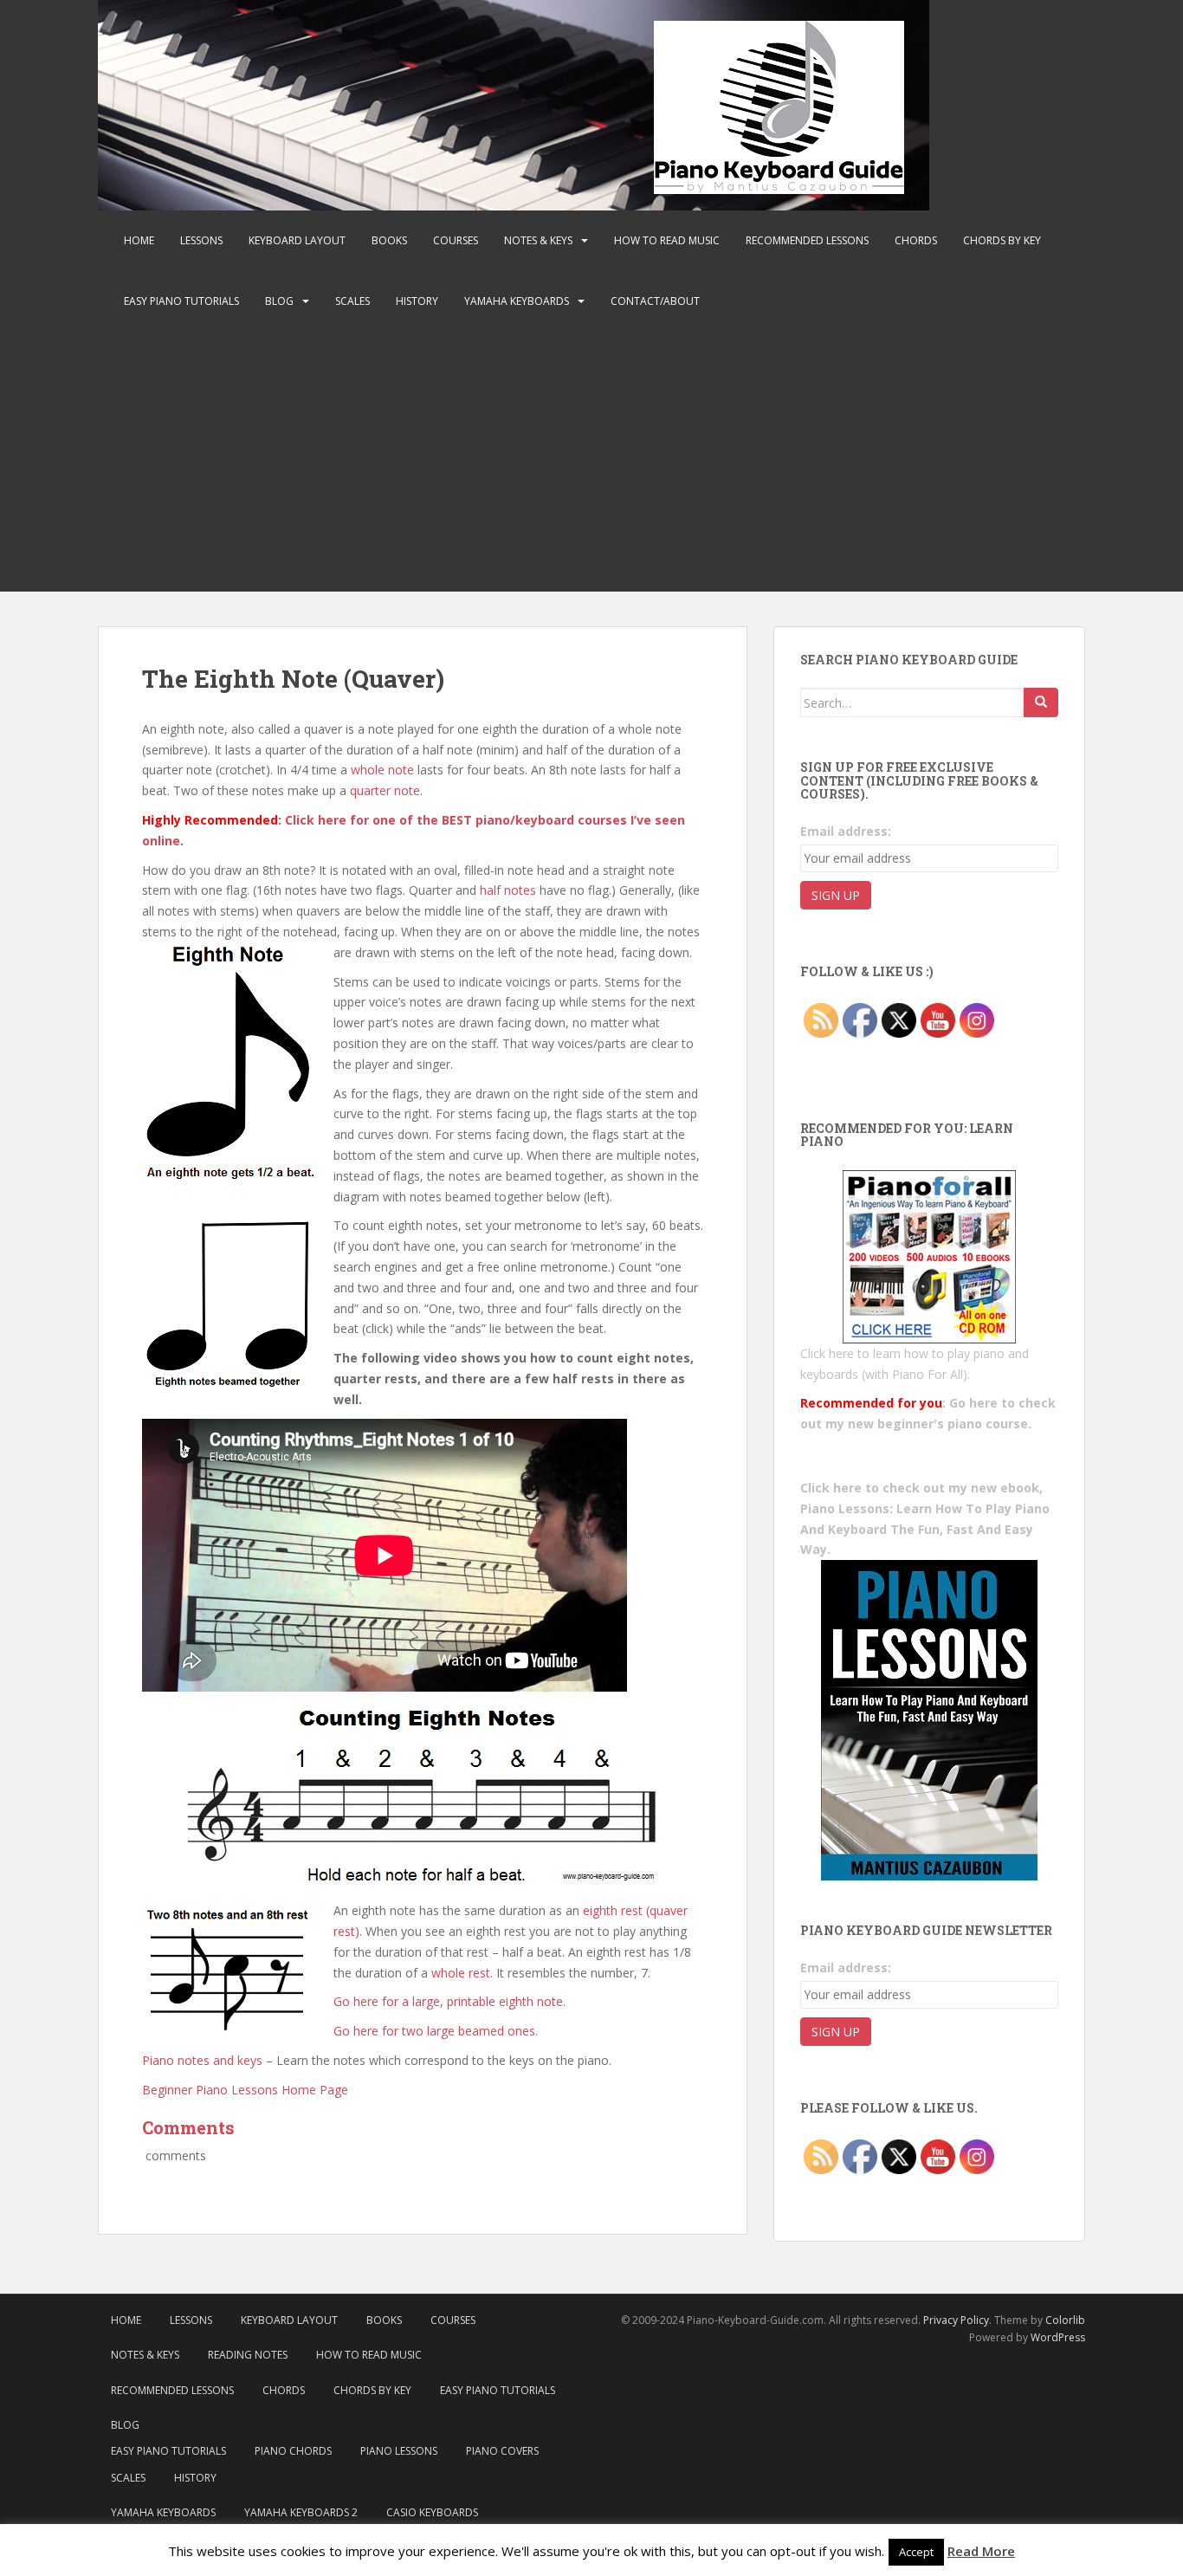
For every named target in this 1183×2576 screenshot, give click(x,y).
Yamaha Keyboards (517, 301)
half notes (508, 890)
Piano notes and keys (202, 2060)
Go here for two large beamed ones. (436, 2031)
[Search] (1041, 702)
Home (139, 240)
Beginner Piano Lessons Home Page (245, 2090)
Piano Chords (293, 2451)
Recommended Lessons (807, 240)
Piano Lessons (399, 2451)
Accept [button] (916, 2552)
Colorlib (1065, 2320)
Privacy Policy (956, 2320)
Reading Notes (248, 2355)
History (417, 301)
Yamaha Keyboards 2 (301, 2512)
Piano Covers (502, 2451)
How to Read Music (667, 240)
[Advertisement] (591, 462)
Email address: (846, 831)
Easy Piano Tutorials (181, 301)
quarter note (385, 790)
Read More (981, 2551)
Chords (916, 240)
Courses (456, 240)
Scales (352, 301)
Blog (279, 301)
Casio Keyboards (432, 2512)
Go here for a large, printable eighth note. (449, 2001)
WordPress (1058, 2337)
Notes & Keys (538, 240)
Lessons (201, 240)
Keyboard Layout (297, 240)
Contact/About (655, 301)
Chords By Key (1002, 240)
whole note (382, 770)
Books (389, 240)
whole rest (461, 1973)
